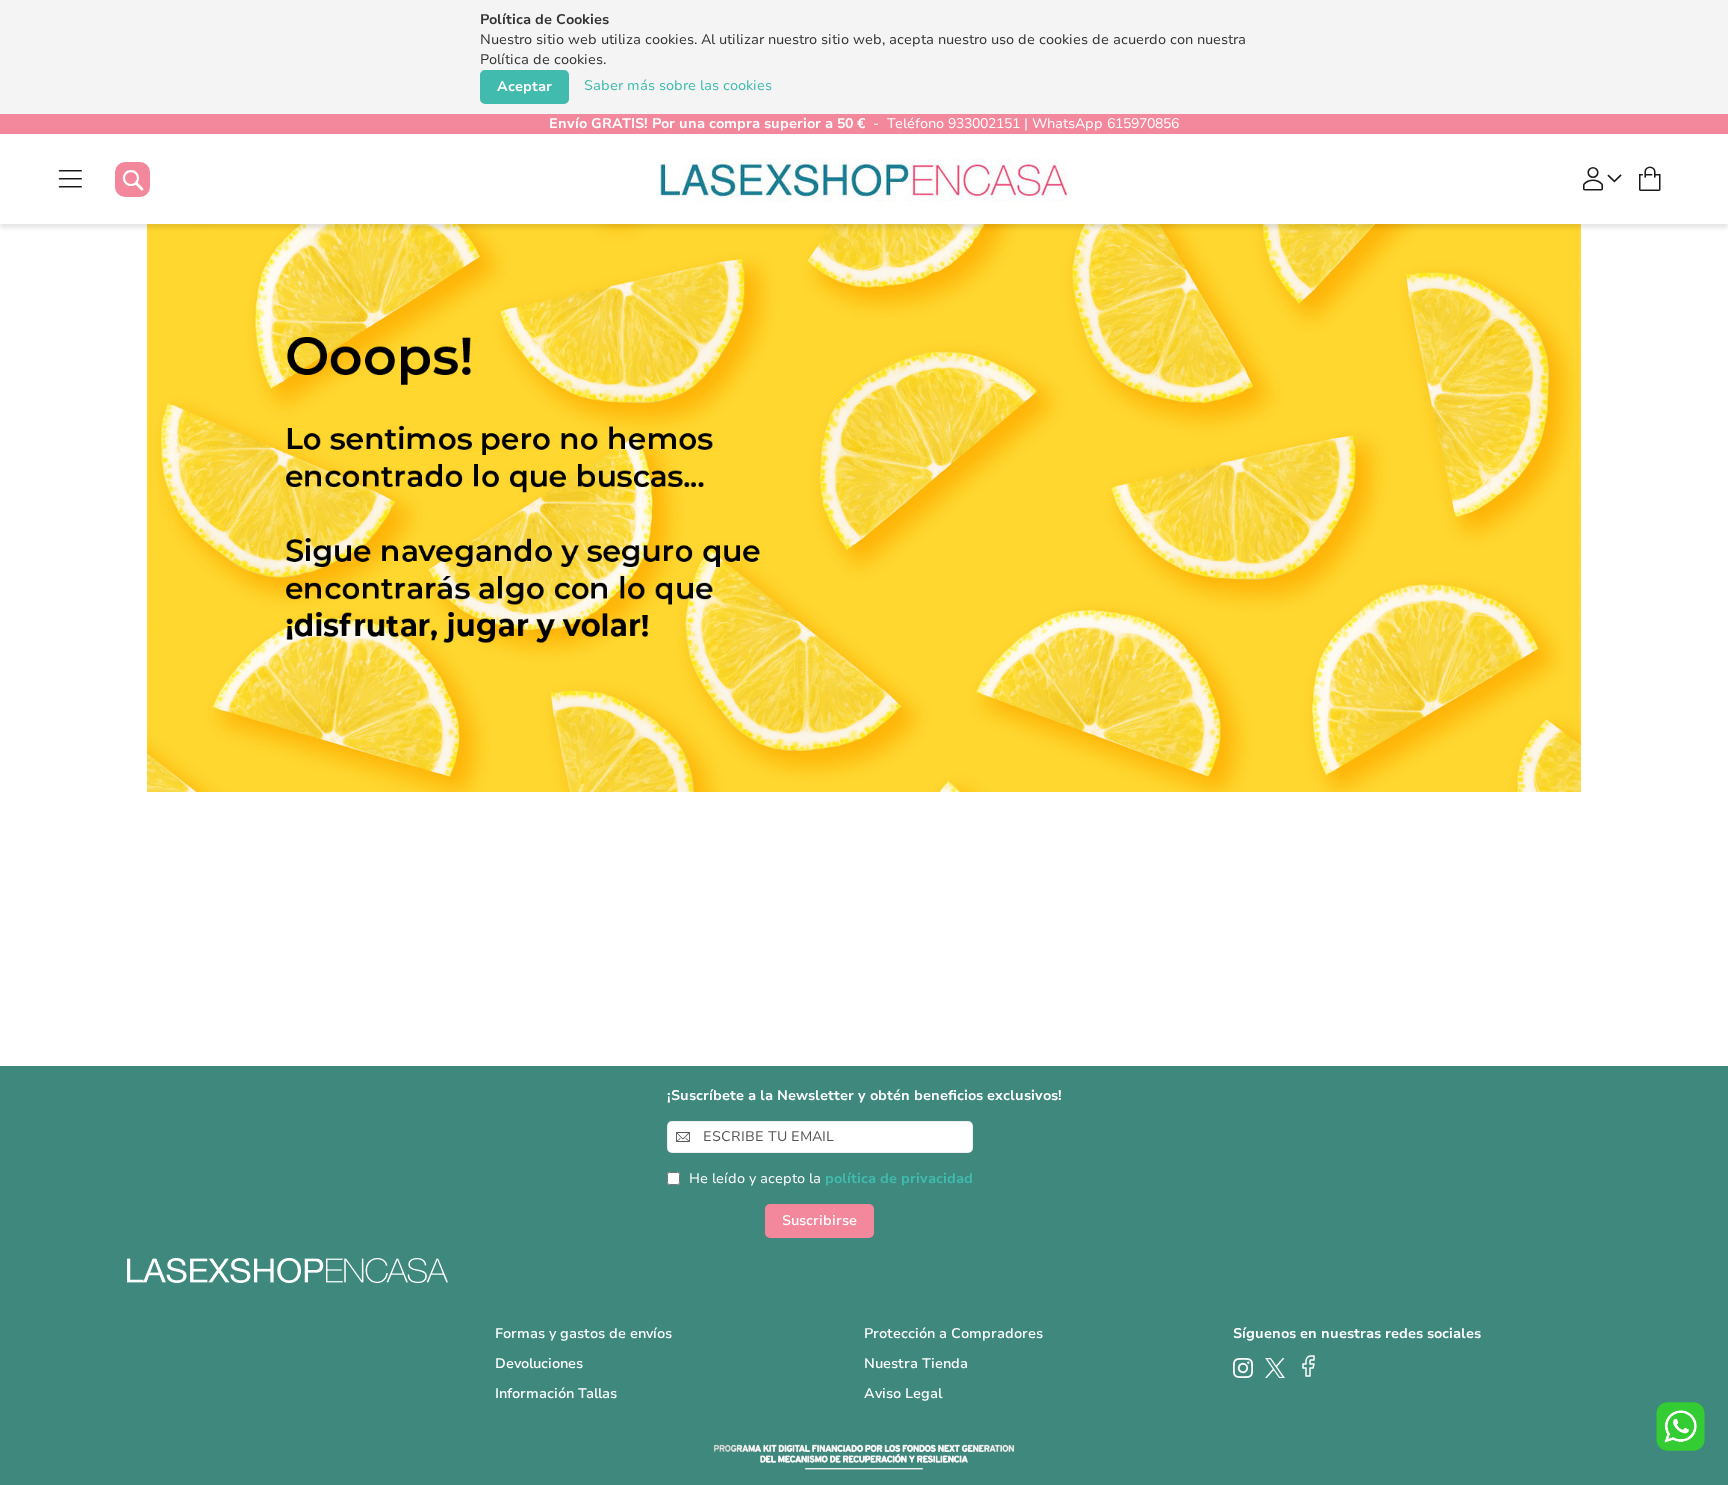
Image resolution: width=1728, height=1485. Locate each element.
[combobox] (152, 179)
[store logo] (864, 179)
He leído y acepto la (831, 1178)
